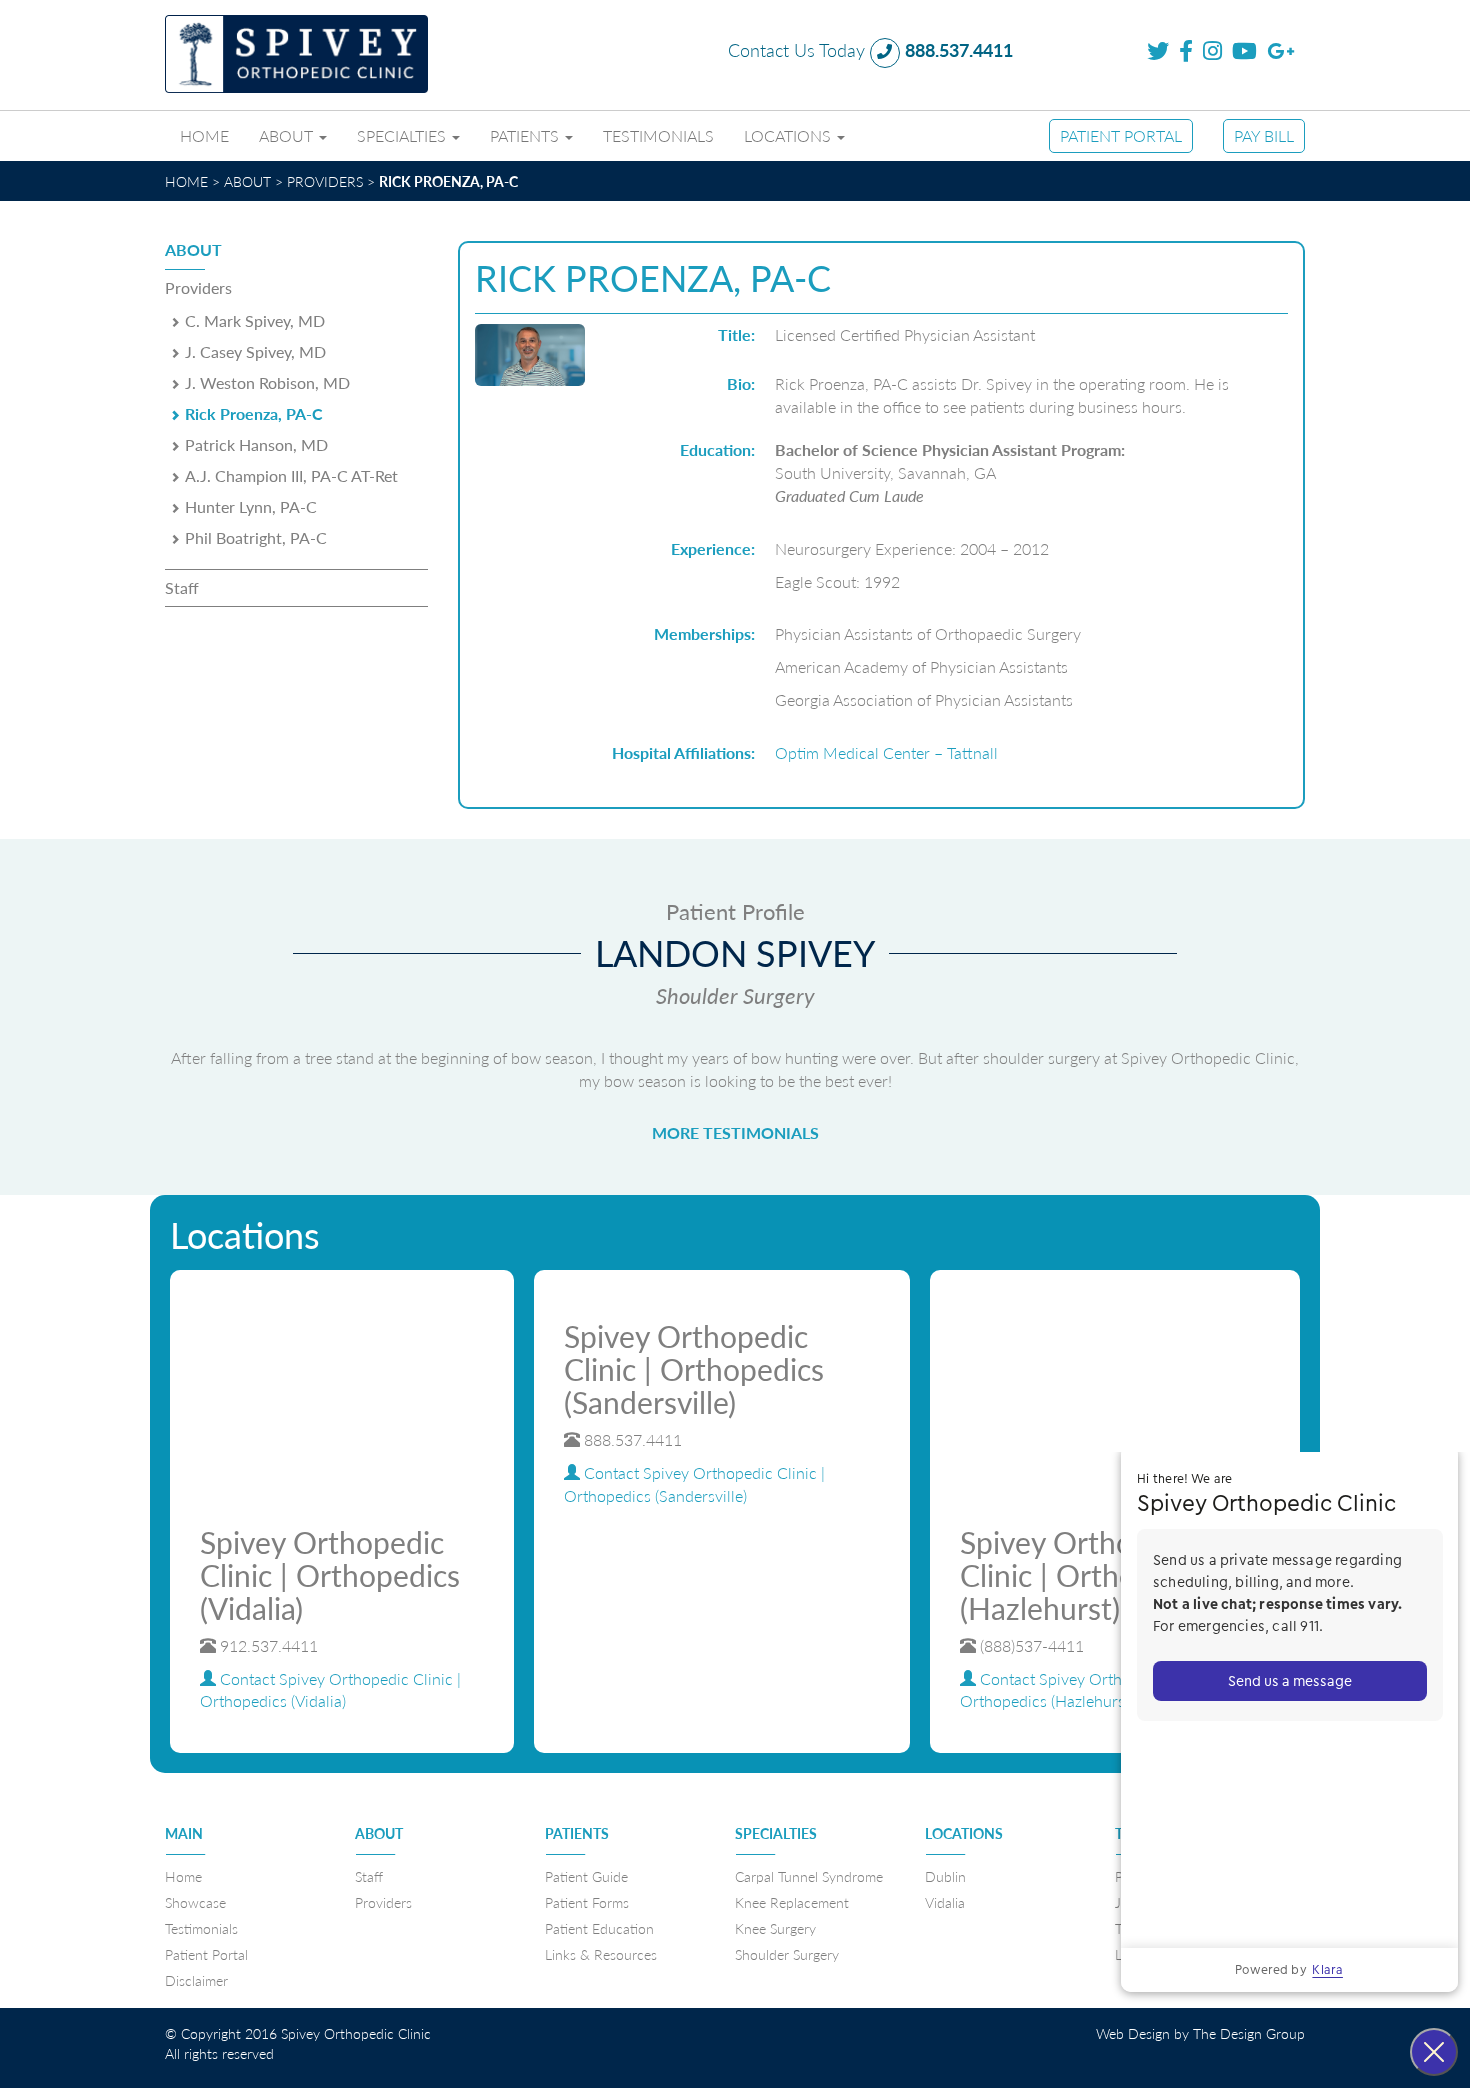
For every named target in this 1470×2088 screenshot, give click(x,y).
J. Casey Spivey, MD (255, 351)
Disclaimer (196, 1980)
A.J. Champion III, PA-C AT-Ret (291, 475)
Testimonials (658, 136)
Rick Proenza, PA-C (254, 413)
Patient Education (599, 1928)
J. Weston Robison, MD (267, 382)
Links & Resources (601, 1954)
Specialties (403, 136)
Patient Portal (206, 1954)
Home (204, 136)
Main (184, 1833)
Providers (198, 287)
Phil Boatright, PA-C (256, 537)
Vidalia (945, 1902)
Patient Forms (587, 1902)
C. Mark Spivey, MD (255, 320)
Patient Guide (586, 1876)
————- (184, 1853)
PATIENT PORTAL (1121, 136)
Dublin (945, 1876)
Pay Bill (1264, 136)
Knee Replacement (792, 1902)
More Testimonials (735, 1132)
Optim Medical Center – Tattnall (886, 752)
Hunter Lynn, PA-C (251, 506)
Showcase (195, 1902)
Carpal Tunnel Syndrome (809, 1876)
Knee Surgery (775, 1928)
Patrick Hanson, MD (256, 444)
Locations (789, 136)
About (288, 136)
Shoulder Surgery (787, 1954)
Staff (182, 587)
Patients (526, 136)
